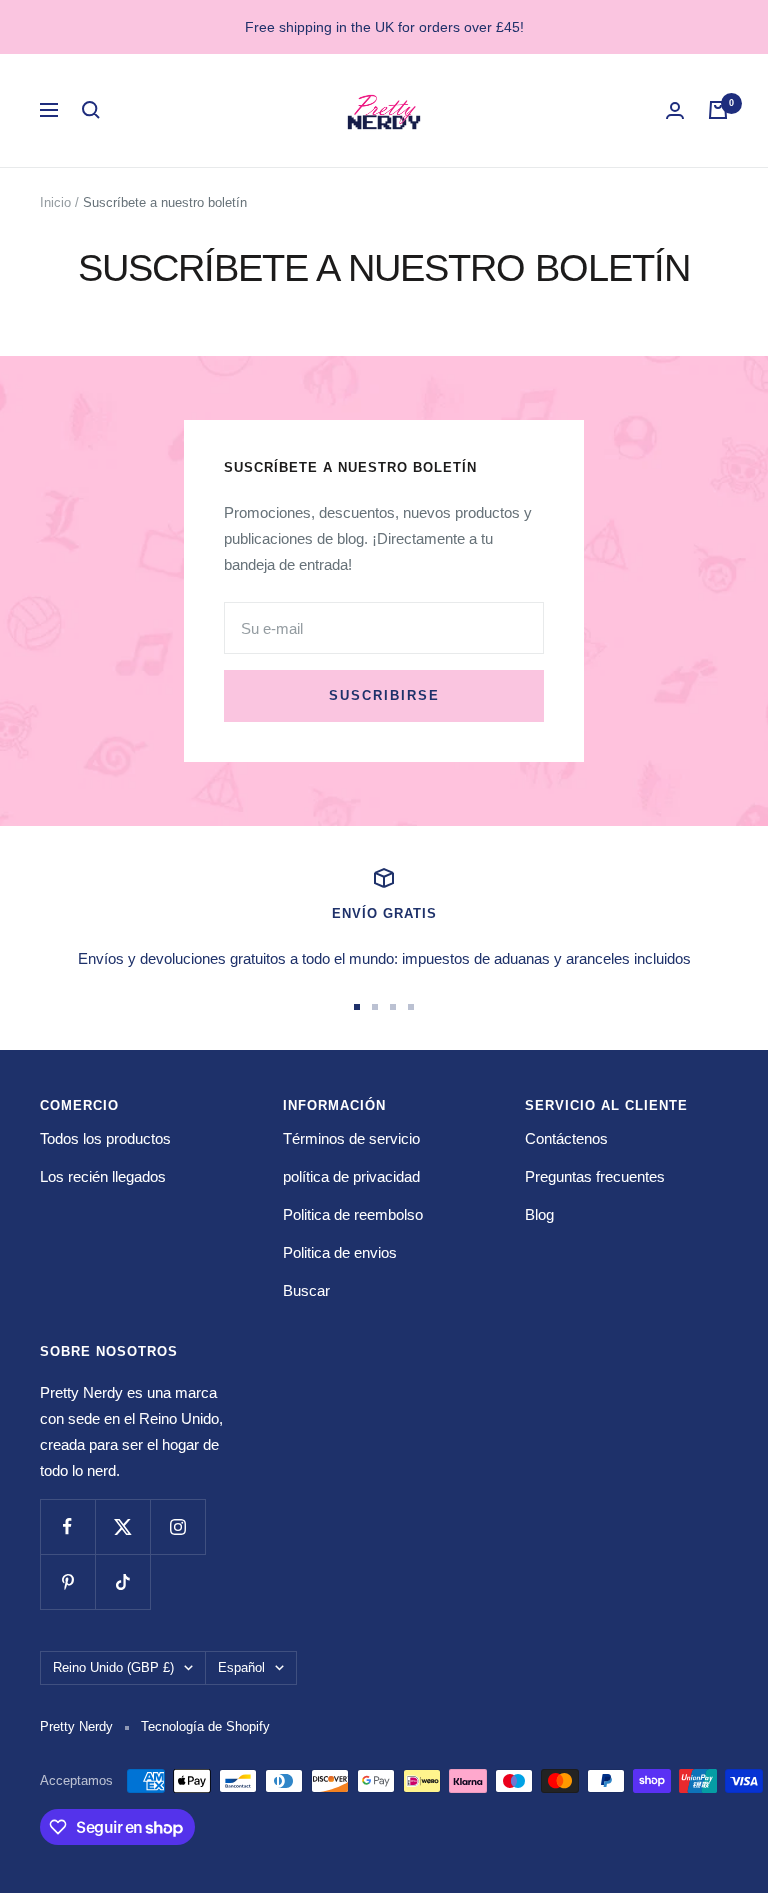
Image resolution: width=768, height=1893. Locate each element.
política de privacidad (351, 1176)
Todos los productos (105, 1138)
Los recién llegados (103, 1176)
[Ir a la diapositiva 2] (375, 1007)
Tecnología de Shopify (205, 1726)
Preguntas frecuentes (595, 1176)
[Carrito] (718, 110)
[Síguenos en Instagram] (177, 1526)
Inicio (55, 202)
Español (241, 1667)
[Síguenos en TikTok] (122, 1581)
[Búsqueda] (91, 110)
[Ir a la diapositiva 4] (411, 1007)
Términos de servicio (351, 1138)
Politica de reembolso (353, 1214)
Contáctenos (566, 1138)
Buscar (306, 1290)
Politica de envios (340, 1252)
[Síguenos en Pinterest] (67, 1581)
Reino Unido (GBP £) (113, 1667)
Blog (539, 1214)
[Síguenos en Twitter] (122, 1526)
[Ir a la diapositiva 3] (393, 1007)
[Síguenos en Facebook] (67, 1526)
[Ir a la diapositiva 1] (357, 1007)
